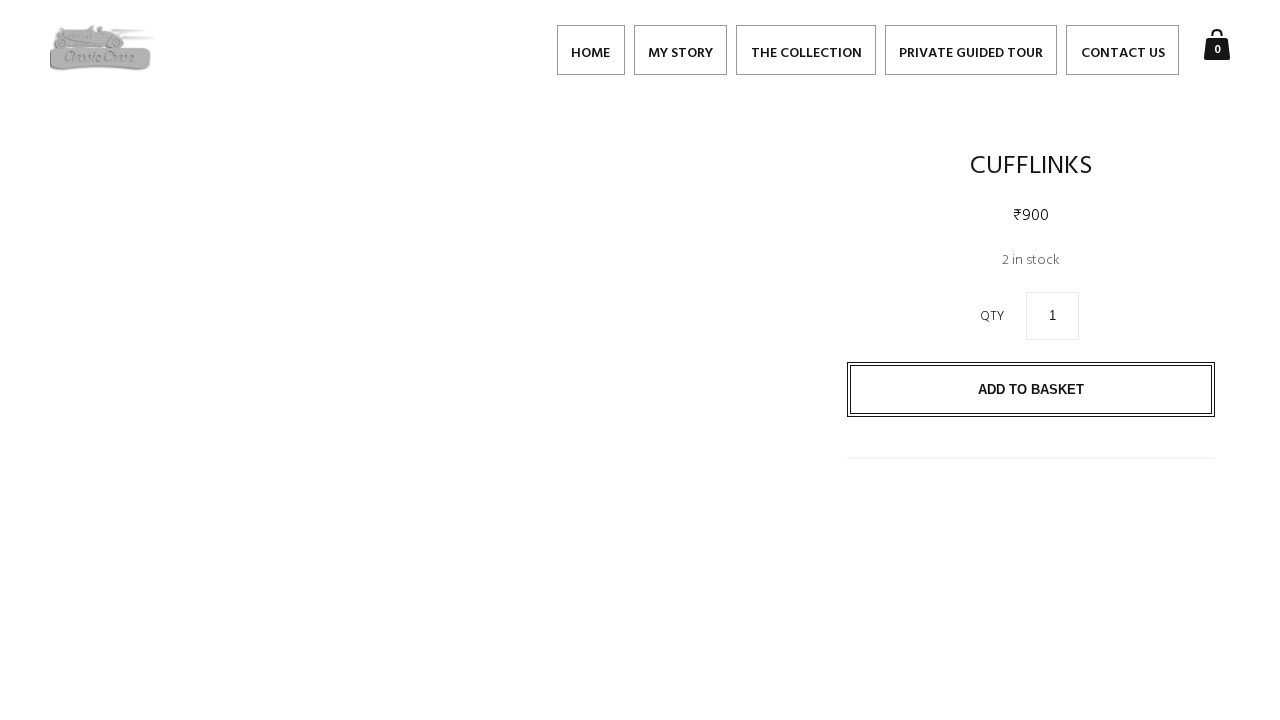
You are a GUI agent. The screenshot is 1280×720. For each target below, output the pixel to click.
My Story (680, 53)
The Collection (806, 53)
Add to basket (1031, 389)
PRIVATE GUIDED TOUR (971, 53)
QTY (992, 316)
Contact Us (1123, 53)
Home (590, 53)
